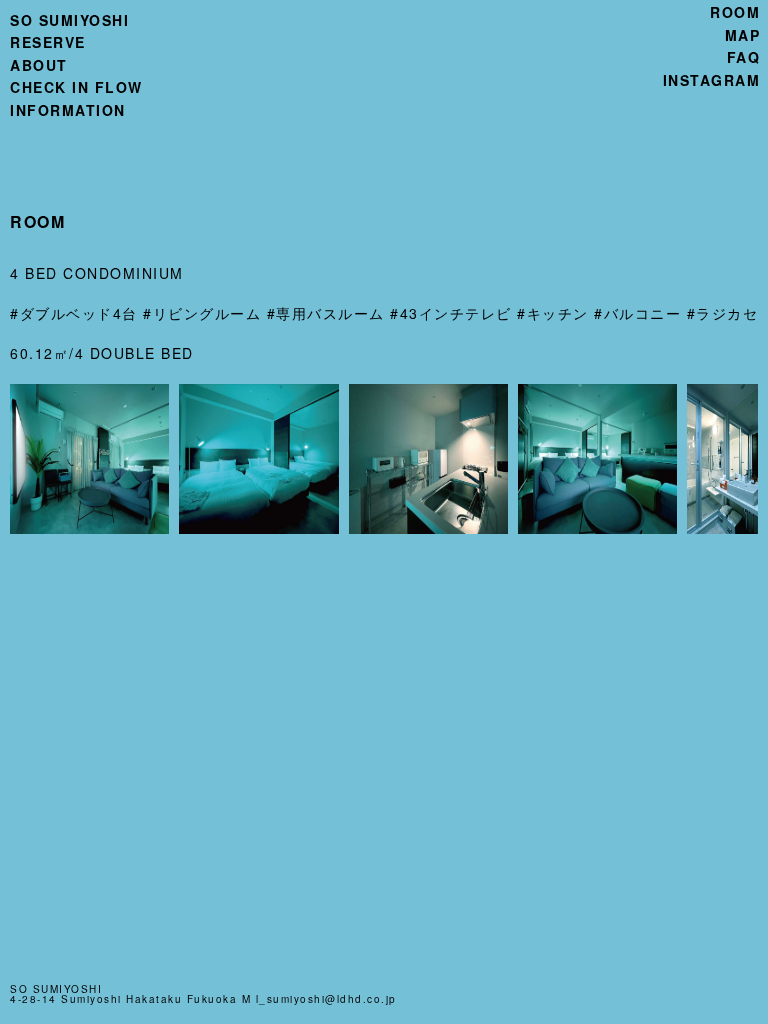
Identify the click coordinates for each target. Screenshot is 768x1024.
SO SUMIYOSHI (69, 20)
